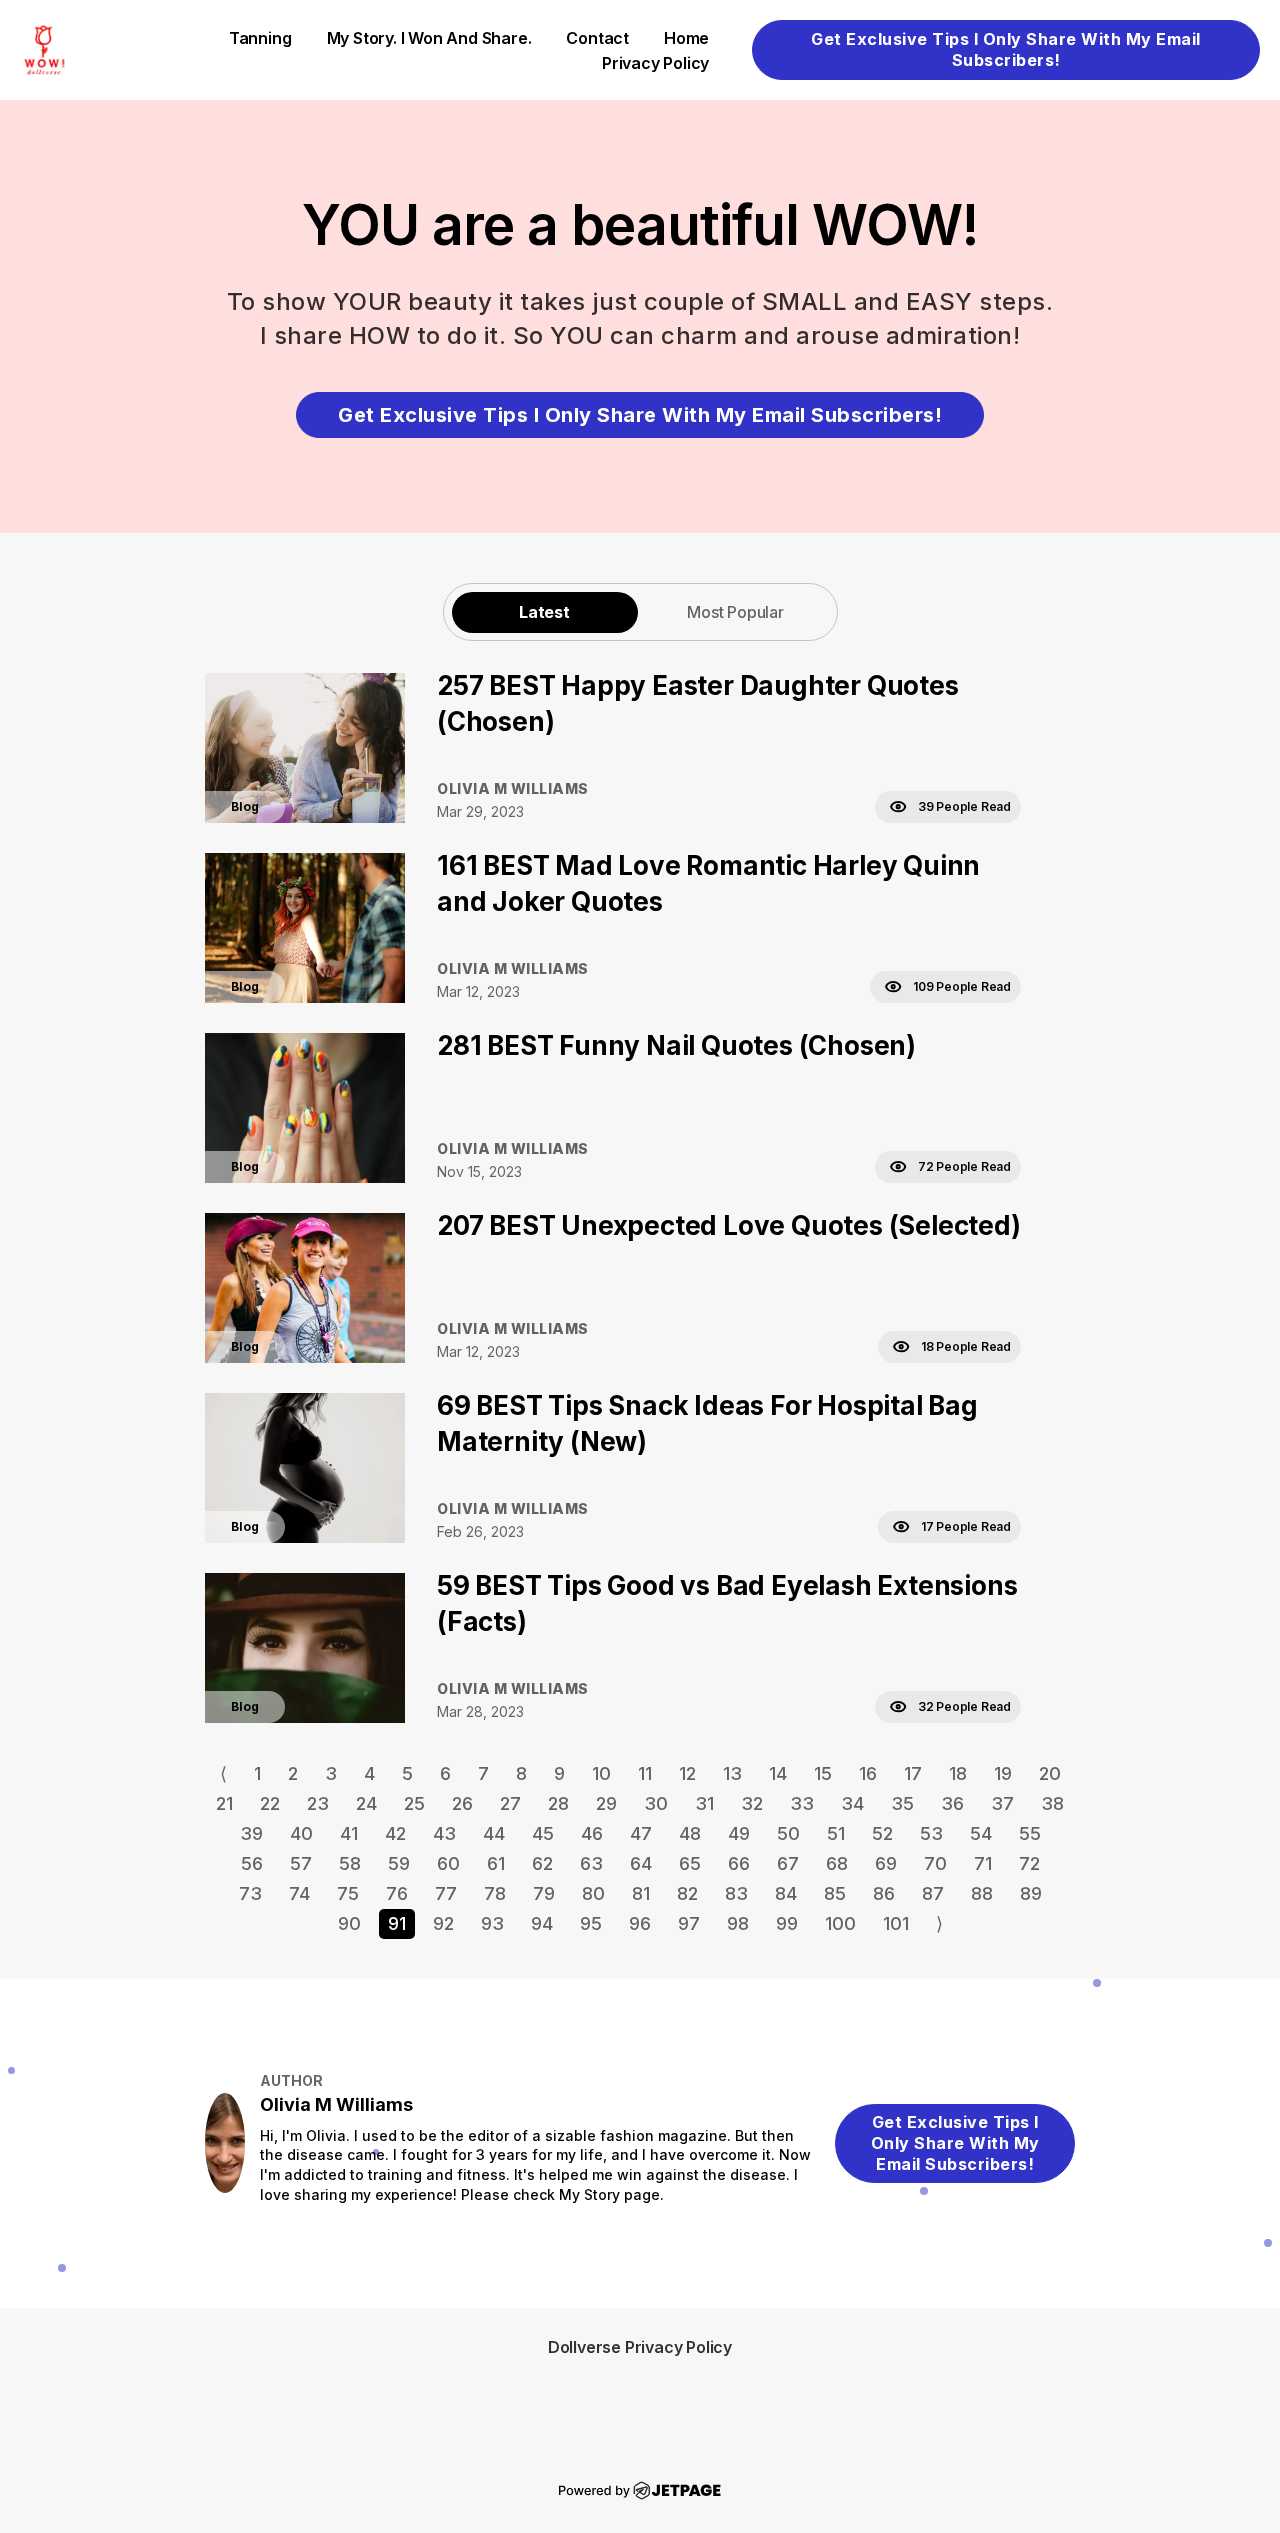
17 (913, 1773)
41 (349, 1833)
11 (645, 1773)
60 (448, 1863)
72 (1029, 1863)
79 (544, 1893)
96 (640, 1923)
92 (443, 1923)
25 (414, 1803)
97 (689, 1923)
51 (836, 1833)
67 (788, 1863)
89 (1031, 1893)
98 (738, 1923)
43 (444, 1833)
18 (958, 1773)
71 (983, 1863)
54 (981, 1833)
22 (270, 1803)
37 (1002, 1803)
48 (690, 1833)
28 (558, 1803)
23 (318, 1803)
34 (852, 1803)
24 (366, 1803)
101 (896, 1923)
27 (510, 1803)
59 (399, 1863)
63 (591, 1863)
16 (868, 1773)
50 (788, 1833)
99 (787, 1923)
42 (395, 1833)
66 (739, 1863)
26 (462, 1803)
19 (1003, 1773)
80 (593, 1893)
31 (704, 1803)
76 (397, 1893)
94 (542, 1923)
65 (690, 1863)
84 (786, 1893)
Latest (544, 612)
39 (251, 1833)
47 (641, 1833)
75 (348, 1893)
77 (446, 1893)
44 (494, 1833)
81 (641, 1893)
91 (397, 1923)
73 (250, 1893)
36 (952, 1803)
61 (496, 1863)
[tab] (545, 611)
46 (592, 1833)
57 (301, 1863)
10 (601, 1773)
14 (778, 1773)
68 (837, 1863)
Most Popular (735, 612)
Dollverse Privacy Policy (640, 2347)
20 (1050, 1773)
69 (886, 1863)
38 (1052, 1803)
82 (687, 1893)
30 (656, 1803)
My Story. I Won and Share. (429, 38)
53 (931, 1833)
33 (802, 1803)
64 (641, 1863)
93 (492, 1923)
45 (543, 1833)
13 (732, 1773)
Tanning (260, 38)
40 (301, 1833)
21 (224, 1803)
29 (606, 1803)
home (686, 38)
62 (542, 1863)
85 (835, 1893)
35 (902, 1803)
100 (840, 1923)
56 (252, 1863)
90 (349, 1923)
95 (591, 1923)
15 (823, 1773)
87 (933, 1893)
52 (882, 1833)
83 (736, 1893)
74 (299, 1893)
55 (1030, 1833)
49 (739, 1833)
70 (935, 1863)
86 (884, 1893)
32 (752, 1803)
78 (495, 1893)
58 (350, 1863)
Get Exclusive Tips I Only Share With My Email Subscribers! (1006, 49)
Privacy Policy (655, 63)
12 (687, 1773)
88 (982, 1893)
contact (597, 38)
